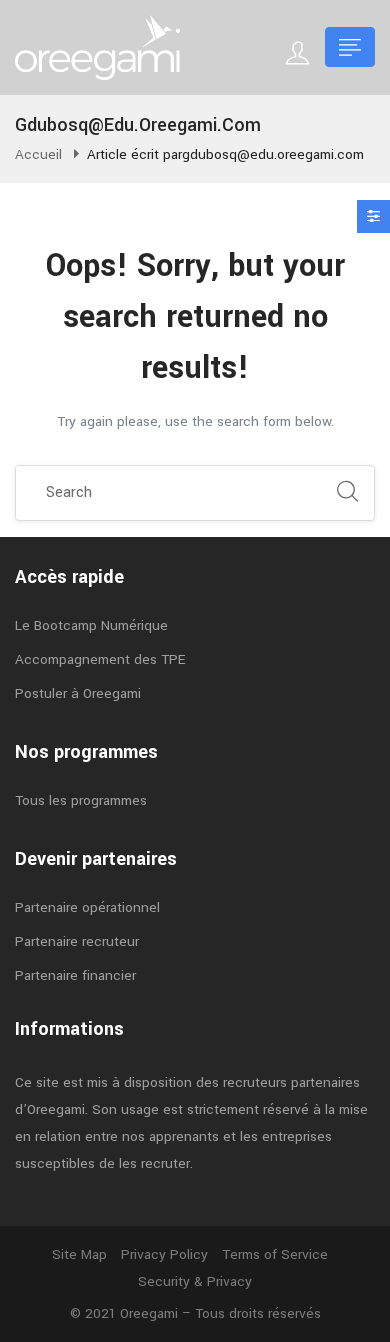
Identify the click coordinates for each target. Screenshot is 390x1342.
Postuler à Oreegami (78, 693)
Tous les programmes (81, 800)
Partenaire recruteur (77, 941)
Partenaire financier (75, 975)
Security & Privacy (195, 1281)
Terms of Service (275, 1254)
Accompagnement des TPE (100, 659)
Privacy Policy (164, 1254)
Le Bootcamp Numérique (91, 625)
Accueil (38, 154)
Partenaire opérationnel (87, 907)
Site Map (79, 1254)
